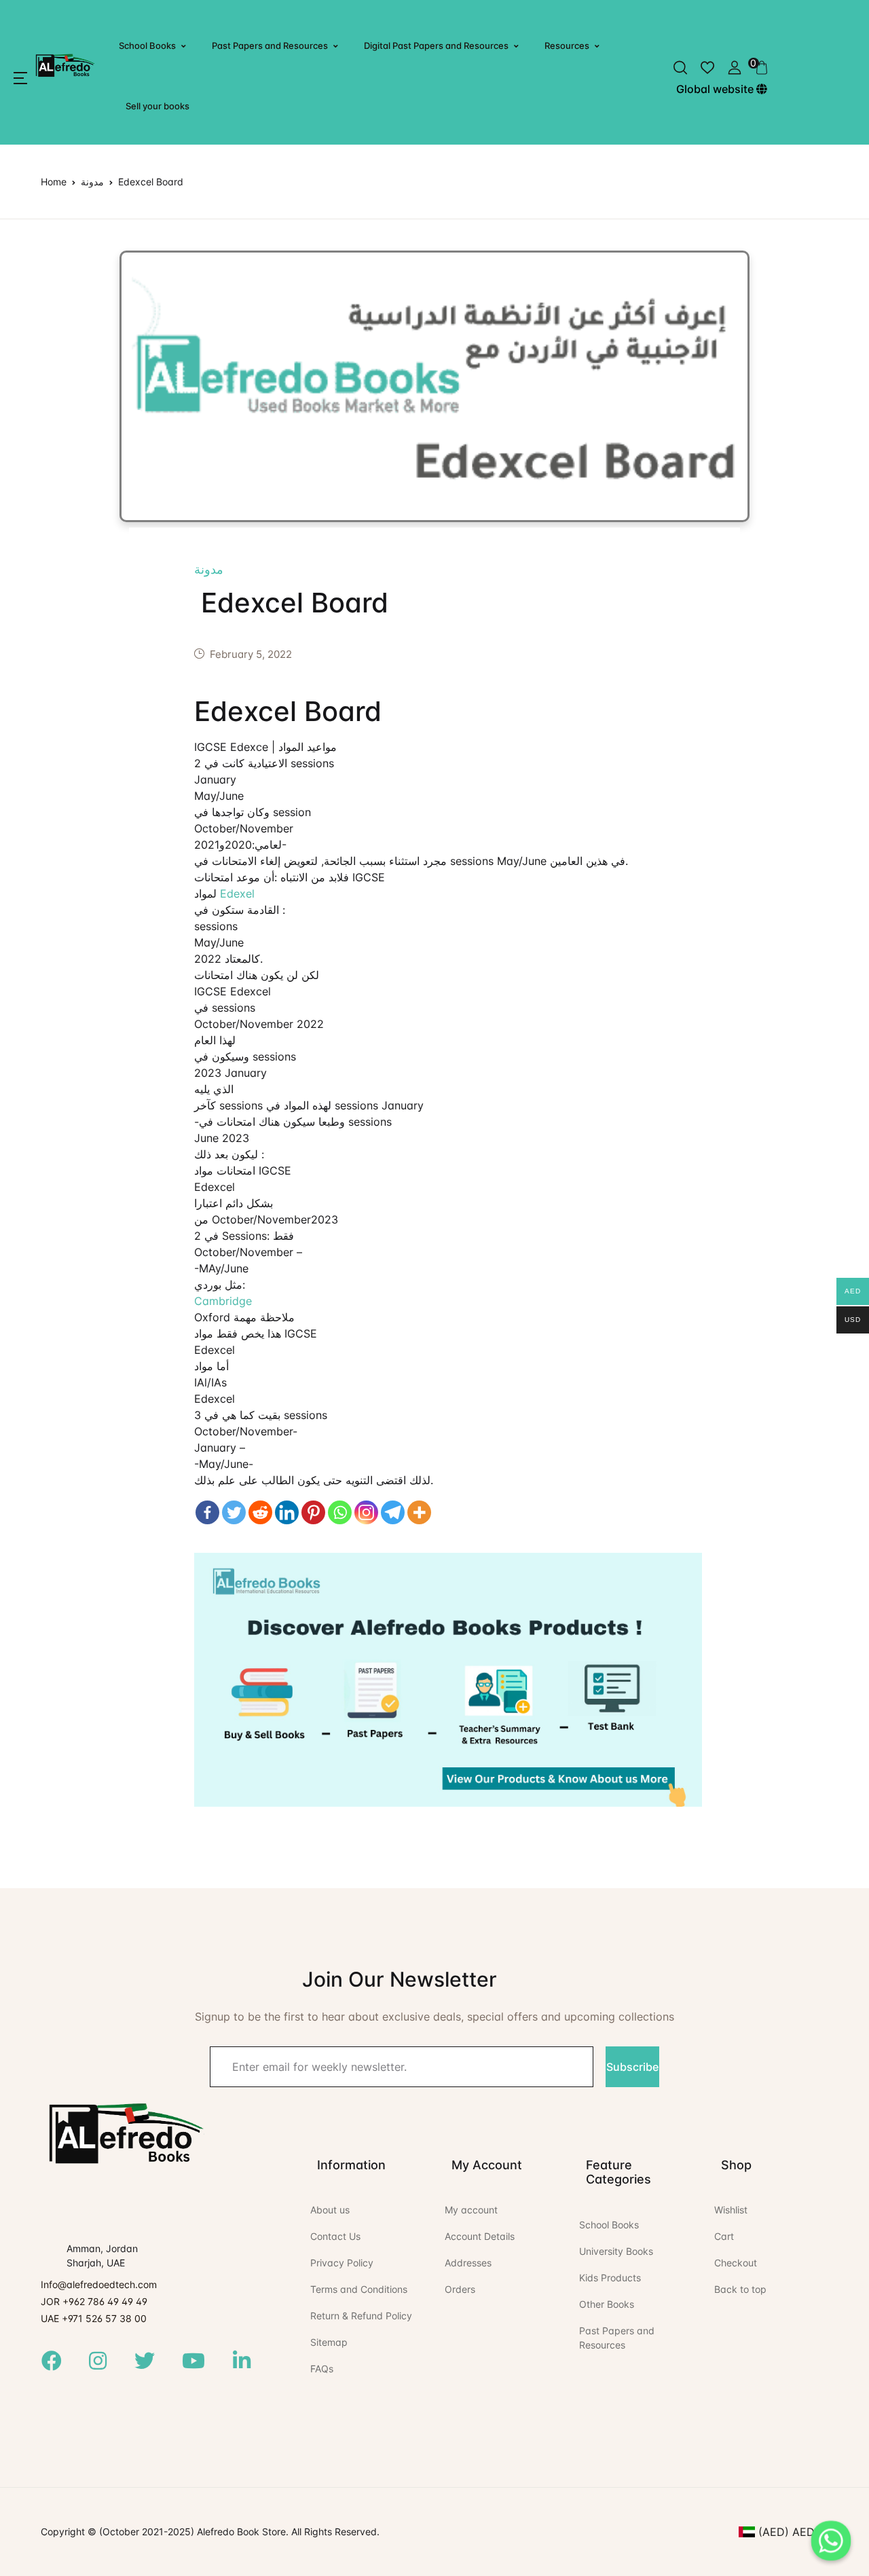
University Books (616, 2251)
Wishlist (731, 2210)
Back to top (740, 2289)
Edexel (237, 894)
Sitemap (329, 2342)
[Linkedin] (287, 1512)
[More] (419, 1512)
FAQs (322, 2369)
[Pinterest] (313, 1512)
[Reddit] (260, 1512)
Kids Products (610, 2278)
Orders (460, 2289)
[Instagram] (366, 1512)
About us (330, 2210)
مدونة (92, 182)
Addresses (468, 2263)
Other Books (607, 2304)
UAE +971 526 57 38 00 (94, 2318)
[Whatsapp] (340, 1512)
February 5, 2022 (251, 654)
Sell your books (158, 106)
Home (54, 182)
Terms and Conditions (359, 2289)
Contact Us (335, 2236)
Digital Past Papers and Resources (436, 45)
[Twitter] (234, 1512)
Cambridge (223, 1301)
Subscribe (632, 2067)
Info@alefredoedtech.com (99, 2284)
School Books (147, 45)
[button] (20, 78)
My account (471, 2210)
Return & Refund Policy (361, 2316)
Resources (567, 45)
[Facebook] (207, 1512)
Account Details (480, 2236)
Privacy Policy (342, 2263)
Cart (724, 2236)
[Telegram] (393, 1512)
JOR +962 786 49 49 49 (94, 2301)
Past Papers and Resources (270, 45)
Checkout (736, 2263)
